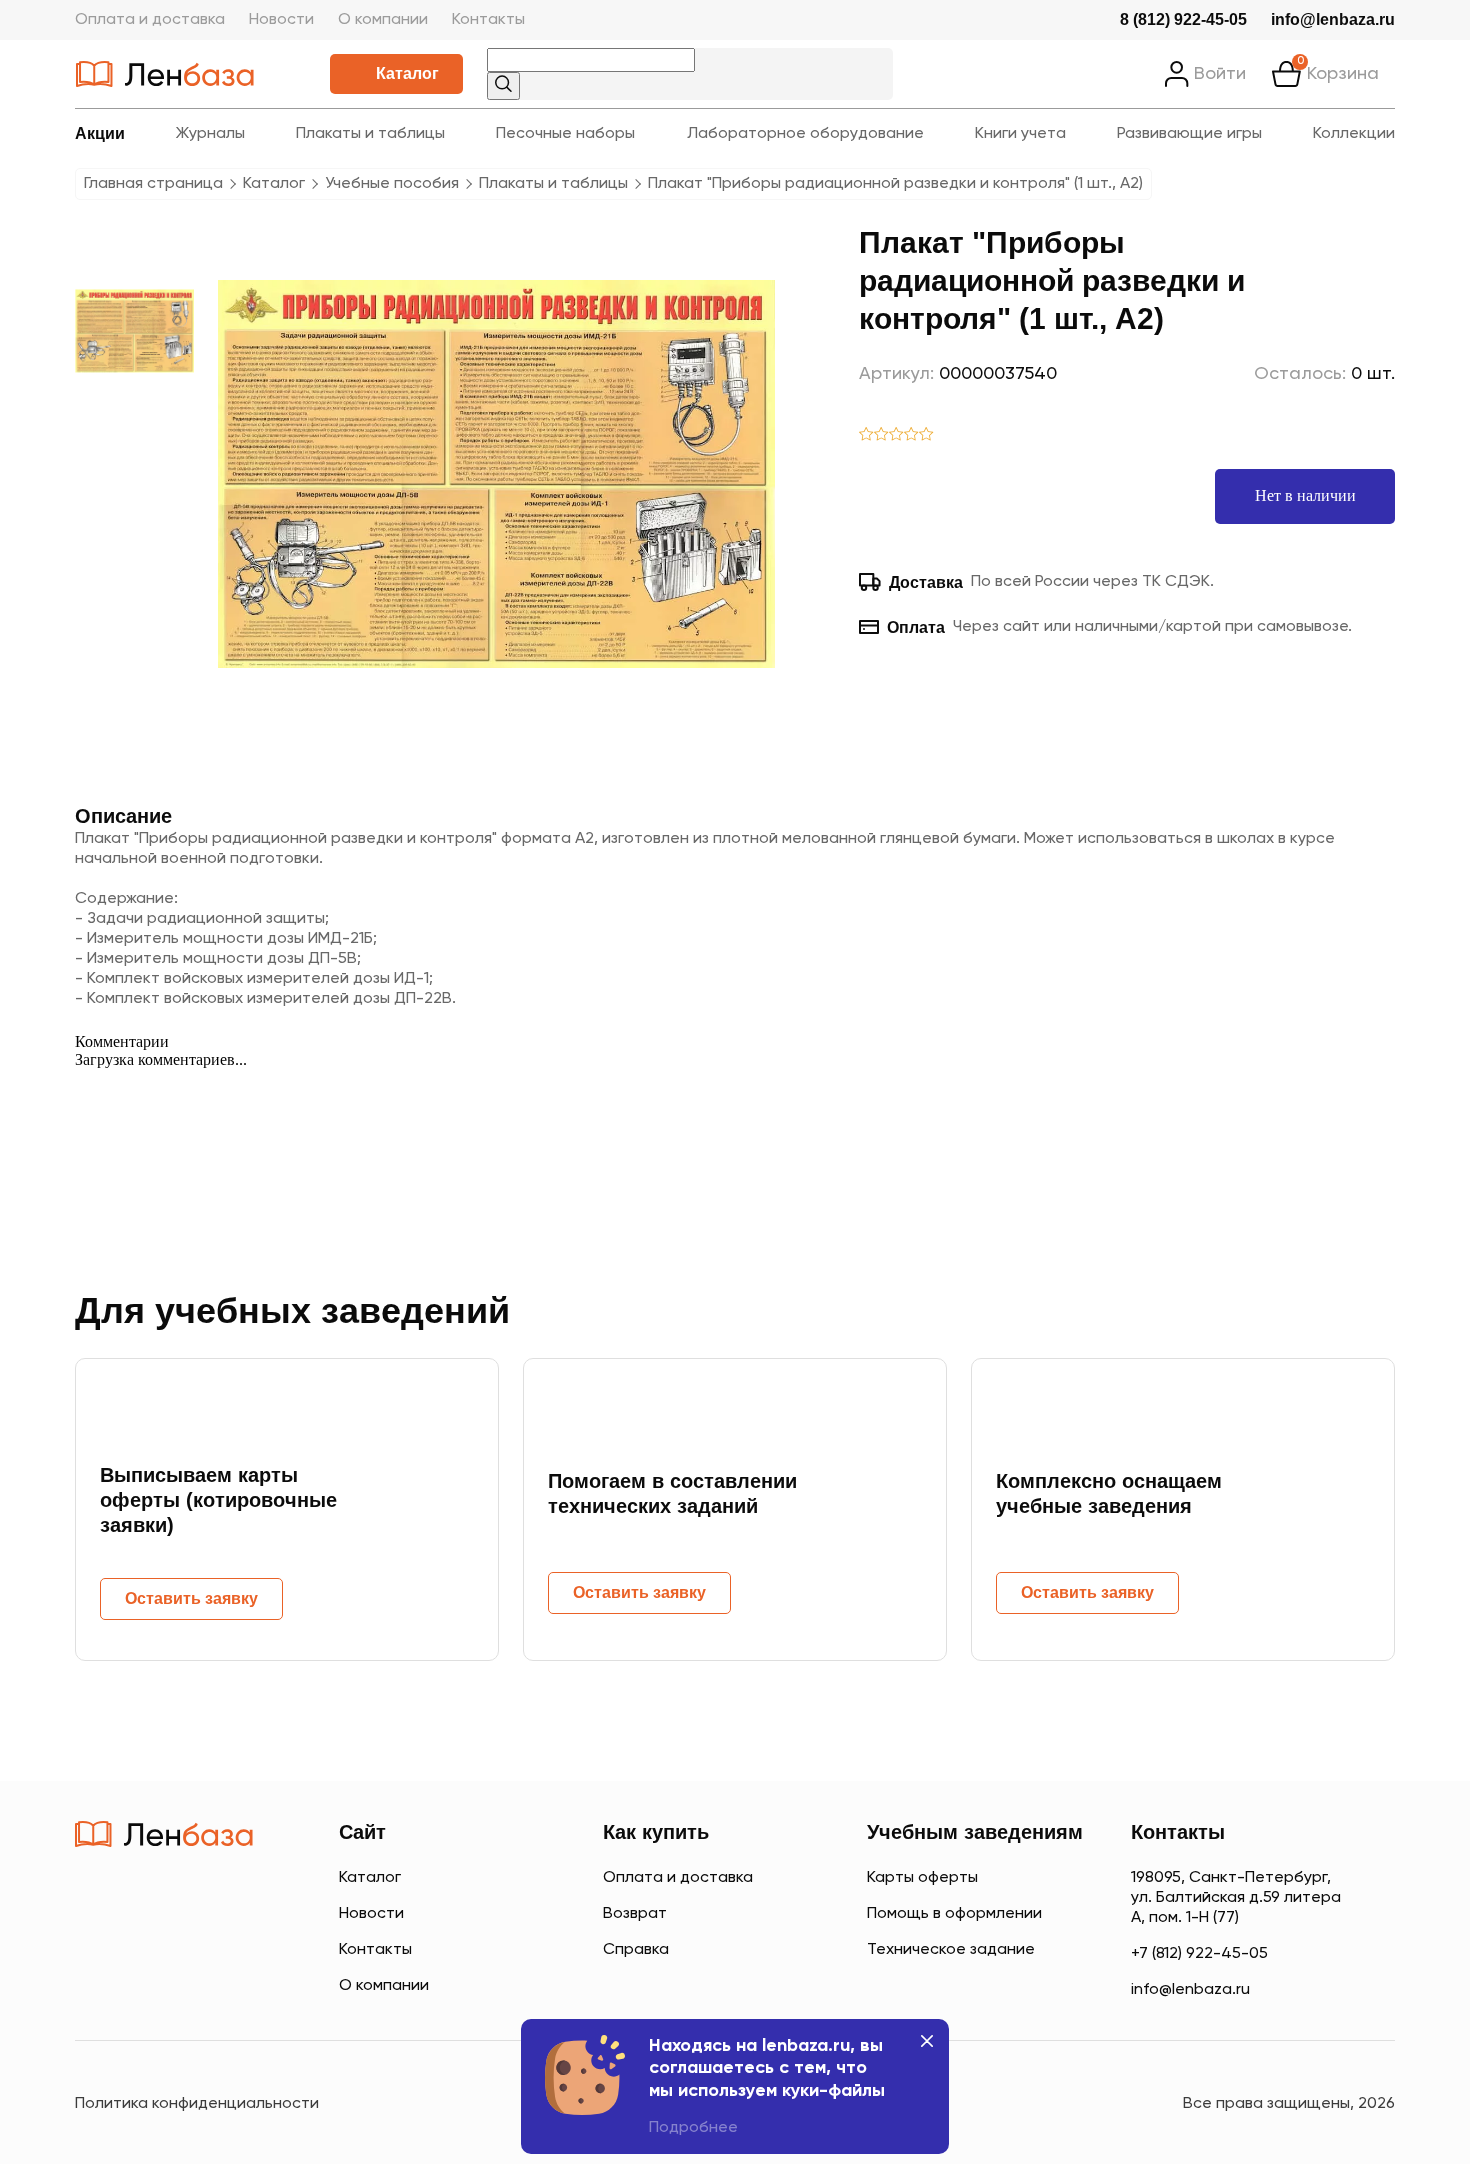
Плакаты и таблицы (370, 134)
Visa (164, 1984)
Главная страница (153, 184)
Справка (636, 1950)
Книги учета (1020, 134)
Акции (100, 133)
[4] (911, 435)
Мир (243, 1984)
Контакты (488, 20)
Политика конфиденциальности (197, 2104)
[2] (881, 435)
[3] (896, 435)
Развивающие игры (1189, 134)
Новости (281, 20)
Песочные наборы (565, 134)
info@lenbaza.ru (1333, 19)
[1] (866, 435)
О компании (383, 20)
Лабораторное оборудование (805, 134)
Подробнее (693, 2128)
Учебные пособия (392, 184)
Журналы (210, 134)
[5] (926, 435)
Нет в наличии (1305, 495)
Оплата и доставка (150, 20)
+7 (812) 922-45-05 (1199, 1954)
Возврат (635, 1914)
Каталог (407, 73)
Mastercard (94, 1984)
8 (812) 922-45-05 (1183, 19)
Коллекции (1354, 134)
